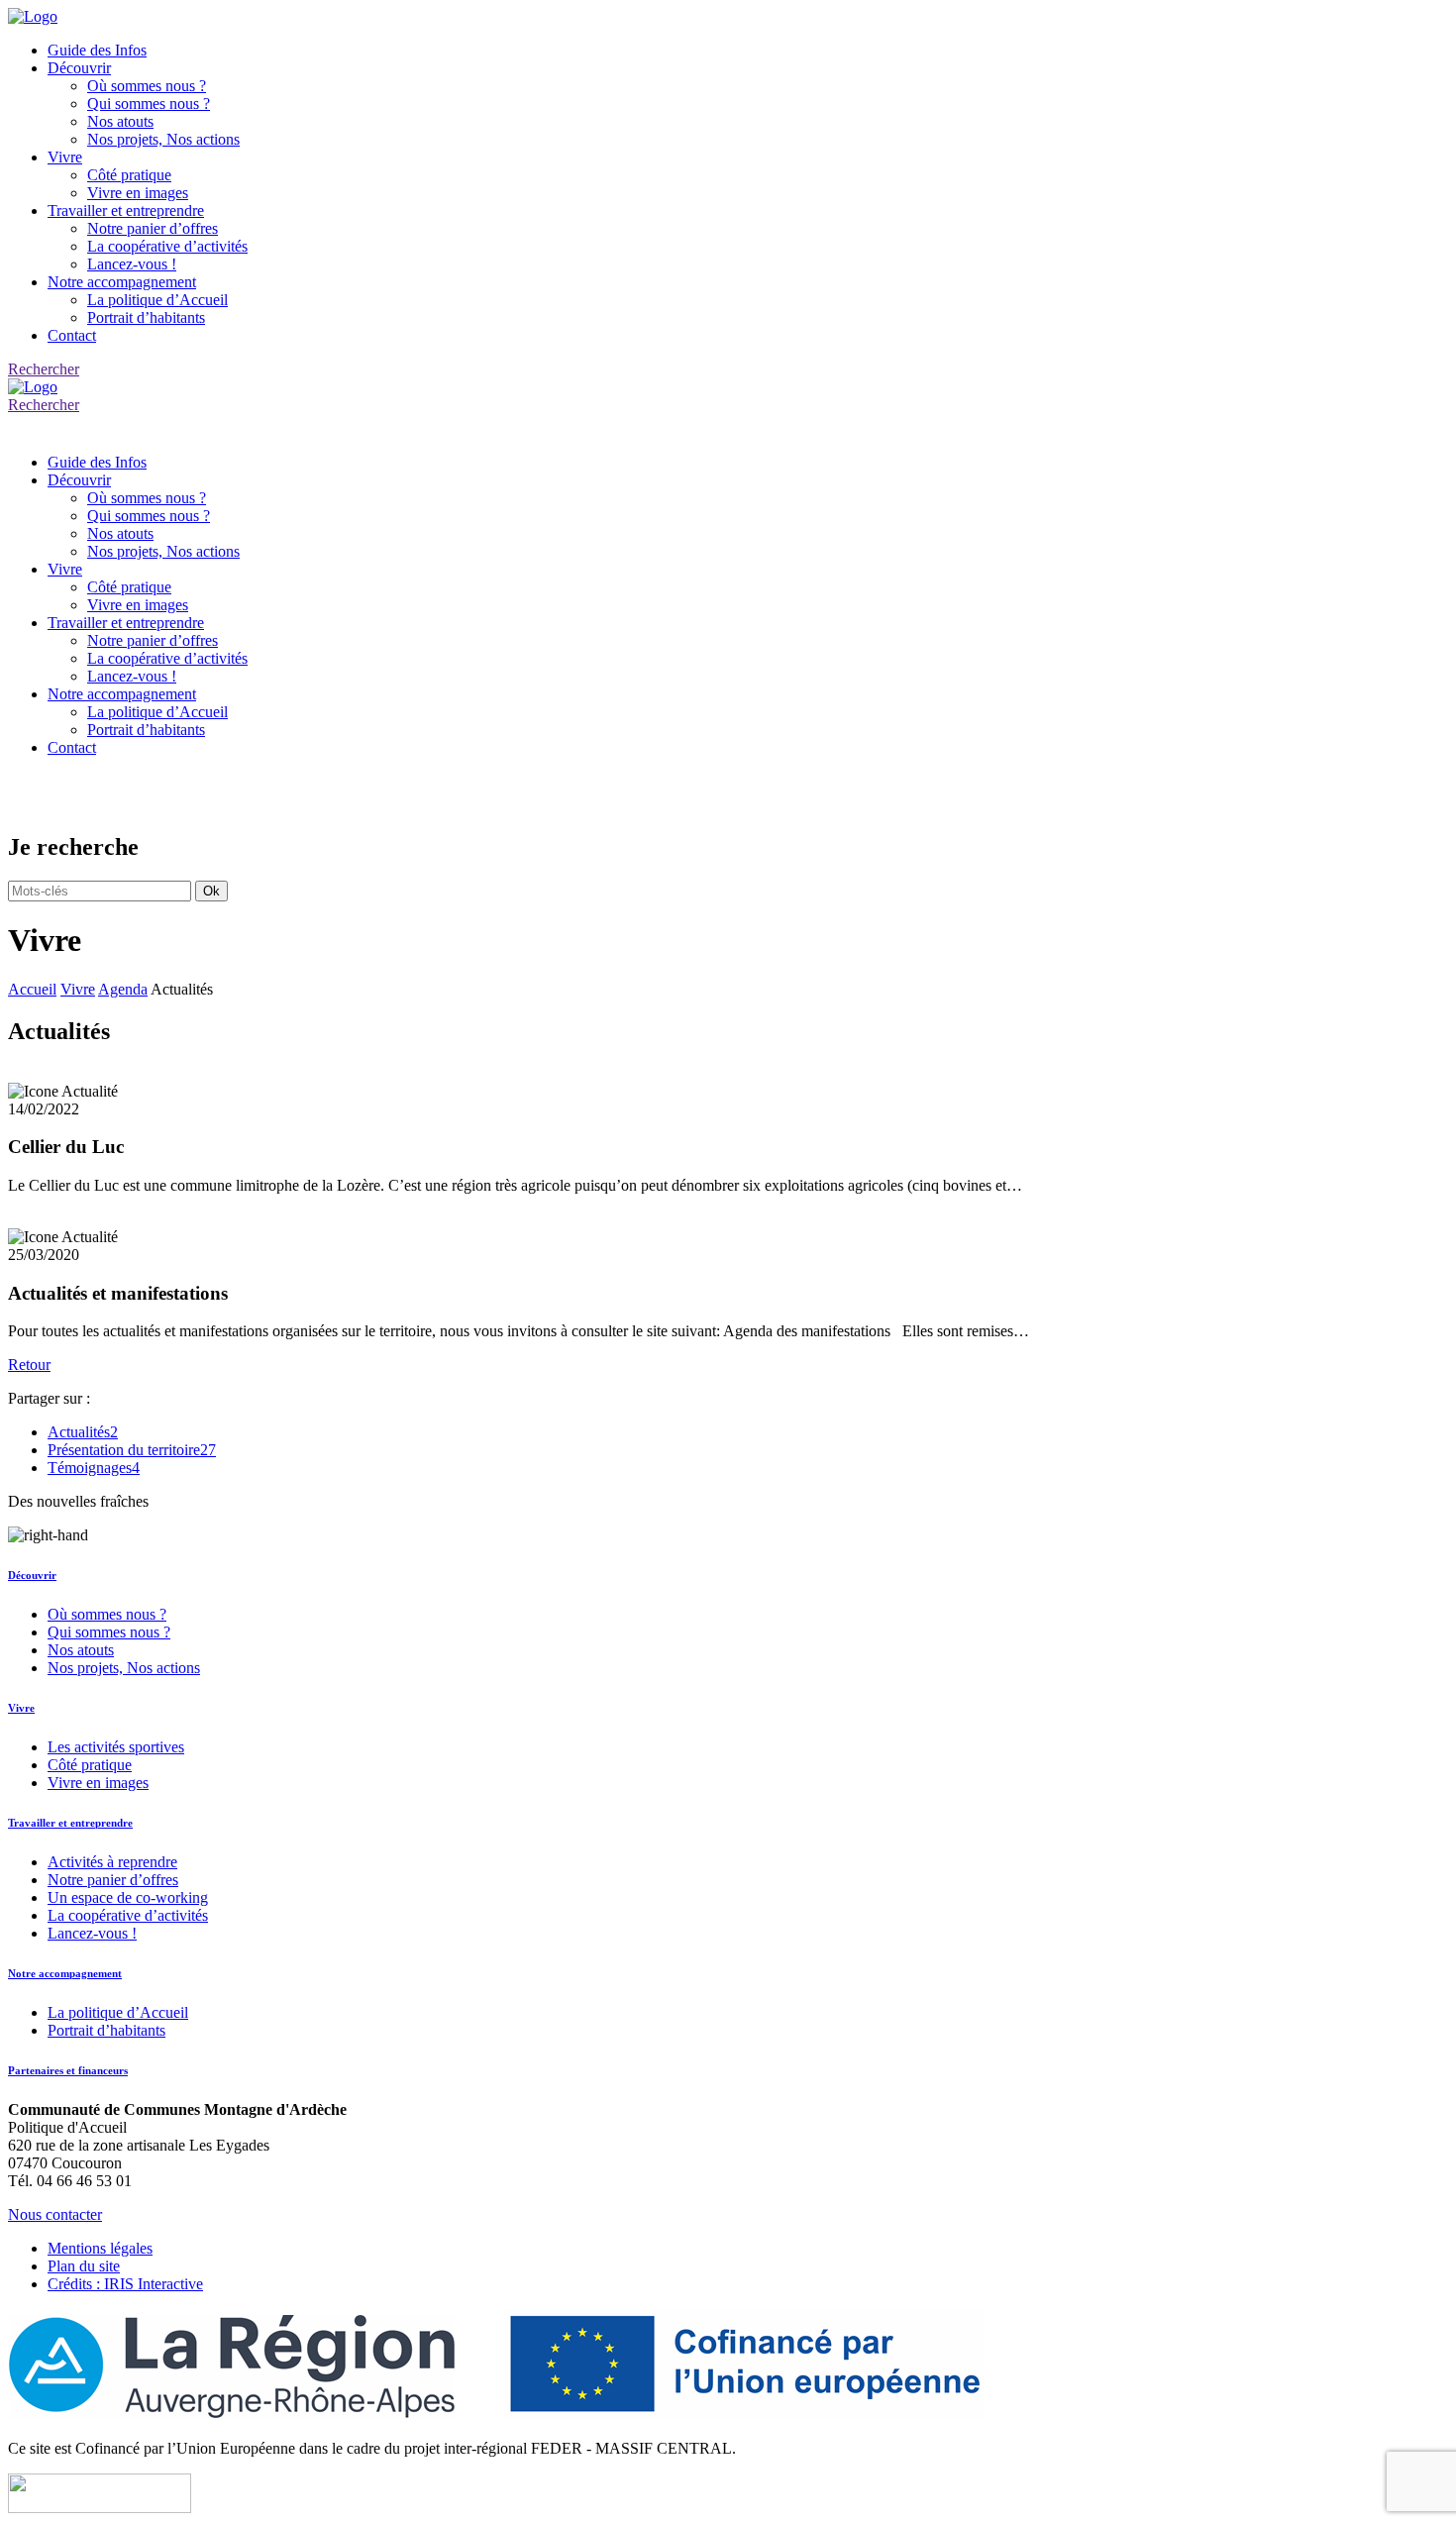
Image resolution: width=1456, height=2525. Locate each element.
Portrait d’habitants (146, 317)
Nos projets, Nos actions (163, 139)
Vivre (65, 157)
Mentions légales (100, 2248)
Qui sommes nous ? (149, 104)
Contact (72, 335)
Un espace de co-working (128, 1897)
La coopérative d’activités (167, 246)
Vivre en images (138, 193)
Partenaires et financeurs (68, 2070)
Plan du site (84, 2266)
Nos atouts (120, 121)
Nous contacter (55, 2214)
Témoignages (94, 1468)
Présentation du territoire (132, 1450)
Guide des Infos (97, 50)
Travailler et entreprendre (126, 210)
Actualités (83, 1432)
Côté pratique (129, 175)
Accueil (32, 989)
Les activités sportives (116, 1747)
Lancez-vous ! (132, 264)
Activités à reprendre (112, 1862)
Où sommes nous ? (147, 86)
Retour (29, 1365)
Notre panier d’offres (153, 228)
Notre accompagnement (122, 282)
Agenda (123, 989)
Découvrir (79, 68)
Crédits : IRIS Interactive (125, 2284)
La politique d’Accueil (157, 300)
